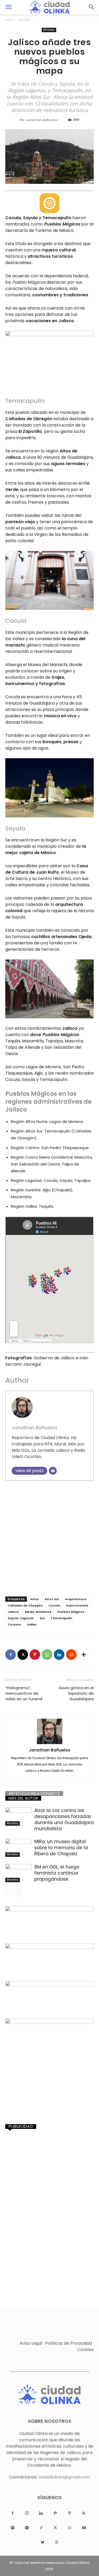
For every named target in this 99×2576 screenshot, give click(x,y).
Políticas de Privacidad (69, 2343)
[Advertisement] (49, 1537)
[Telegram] (27, 2528)
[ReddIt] (71, 1655)
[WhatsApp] (47, 1655)
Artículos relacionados (34, 1793)
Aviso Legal (31, 2343)
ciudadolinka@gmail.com (64, 2477)
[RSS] (84, 2513)
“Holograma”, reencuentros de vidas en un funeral (24, 1693)
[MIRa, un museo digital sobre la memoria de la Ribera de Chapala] (18, 1848)
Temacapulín (62, 1618)
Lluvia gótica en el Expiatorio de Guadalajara (76, 1693)
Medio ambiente (38, 1612)
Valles (32, 1624)
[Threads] (57, 2542)
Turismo (14, 1624)
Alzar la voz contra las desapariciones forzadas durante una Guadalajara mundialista (64, 1819)
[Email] (53, 1471)
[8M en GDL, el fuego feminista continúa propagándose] (18, 1873)
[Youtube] (84, 2528)
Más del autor (23, 1798)
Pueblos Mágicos (71, 1612)
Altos (35, 1599)
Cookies (86, 2350)
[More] (84, 1655)
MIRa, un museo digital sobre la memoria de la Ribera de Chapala (61, 1848)
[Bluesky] (43, 2542)
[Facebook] (11, 1655)
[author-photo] (50, 1732)
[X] (23, 1655)
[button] (8, 7)
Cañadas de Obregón (25, 1605)
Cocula (54, 1605)
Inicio (9, 20)
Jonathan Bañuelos (42, 120)
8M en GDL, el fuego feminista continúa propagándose (57, 1873)
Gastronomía (77, 1605)
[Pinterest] (35, 1655)
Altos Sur (52, 1599)
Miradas (24, 20)
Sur (42, 1618)
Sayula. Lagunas (21, 1618)
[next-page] (17, 1893)
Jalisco (13, 1612)
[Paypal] (55, 2513)
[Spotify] (13, 2528)
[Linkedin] (59, 1655)
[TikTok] (41, 2528)
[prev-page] (9, 1893)
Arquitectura (76, 1599)
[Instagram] (27, 2513)
